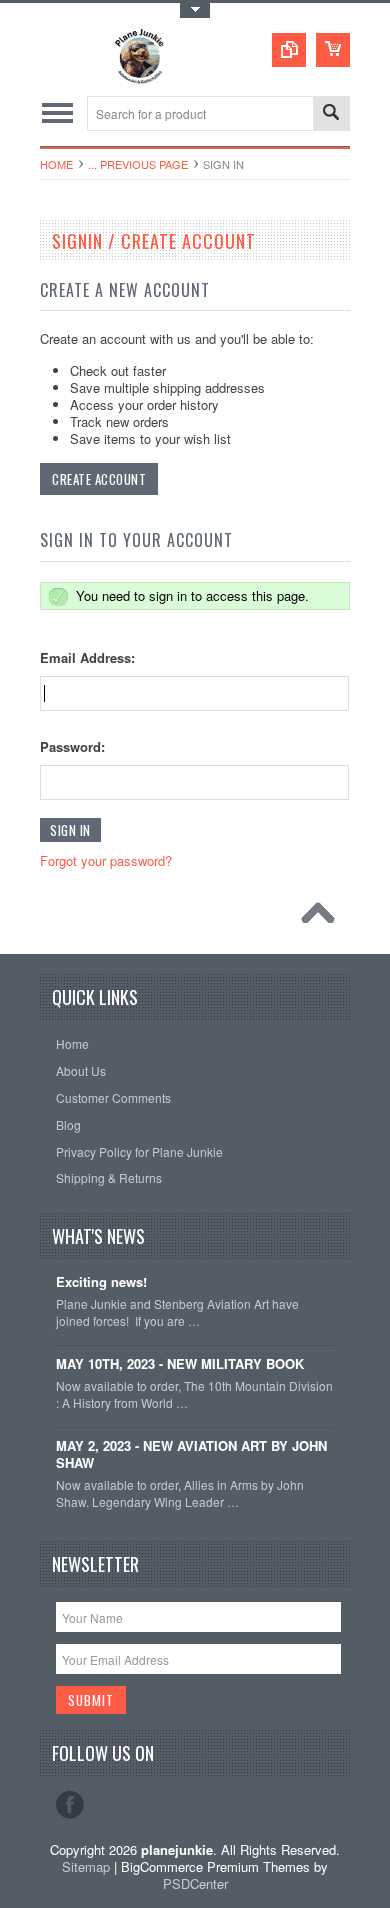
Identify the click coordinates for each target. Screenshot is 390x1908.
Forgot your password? (106, 860)
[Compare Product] (289, 50)
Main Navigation (57, 113)
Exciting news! (101, 1282)
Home (56, 164)
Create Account (99, 479)
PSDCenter (195, 1883)
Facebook (70, 1805)
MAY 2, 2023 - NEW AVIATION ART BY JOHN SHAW (191, 1455)
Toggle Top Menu (195, 10)
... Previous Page (138, 164)
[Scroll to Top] (323, 918)
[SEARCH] (331, 114)
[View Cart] (333, 50)
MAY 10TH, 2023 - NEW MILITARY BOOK (180, 1364)
